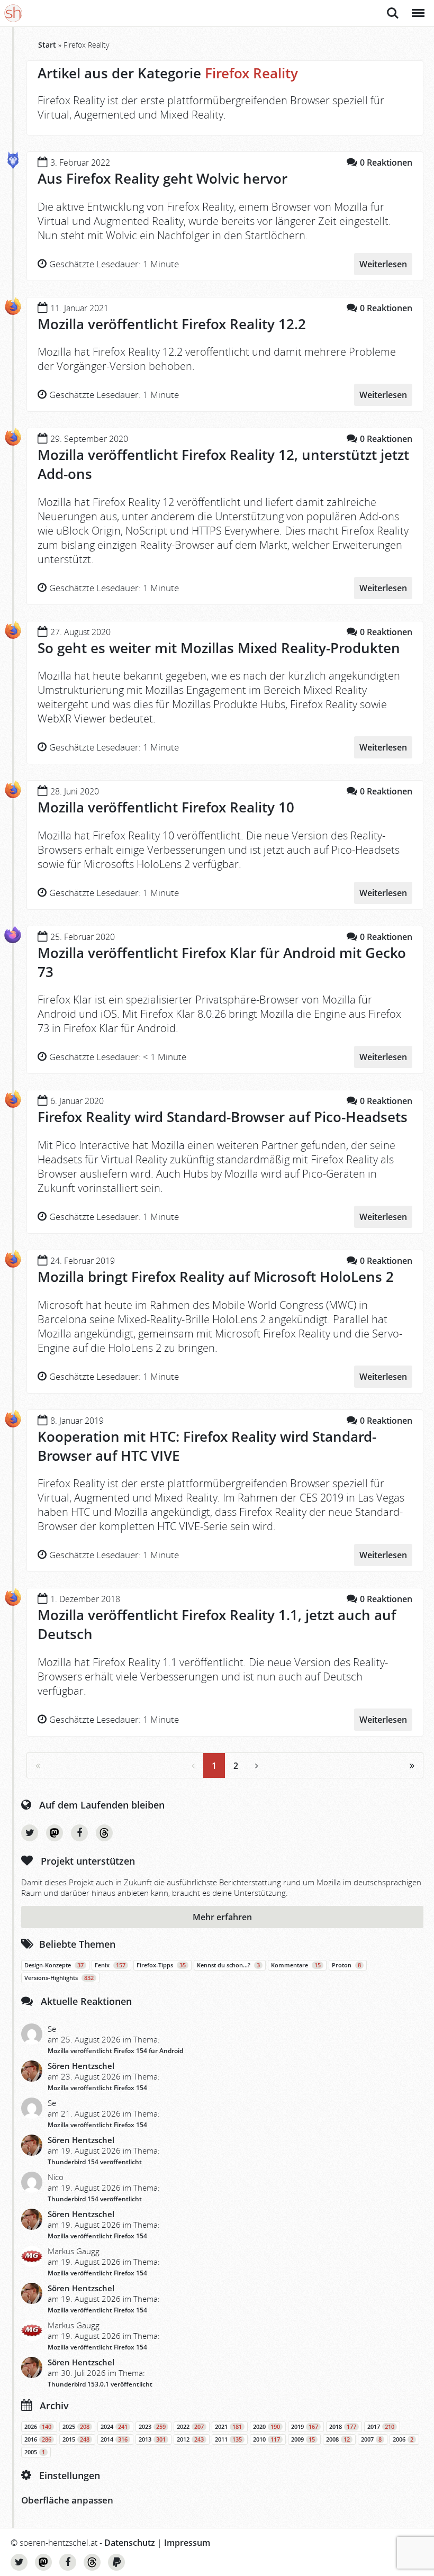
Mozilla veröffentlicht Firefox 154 (97, 2088)
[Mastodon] (55, 1833)
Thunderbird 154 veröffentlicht (95, 2162)
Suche (393, 7)
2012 (190, 2439)
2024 (114, 2427)
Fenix (110, 1965)
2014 (114, 2439)
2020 (266, 2427)
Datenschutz (130, 2543)
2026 (38, 2427)
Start (47, 45)
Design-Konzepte (54, 1965)
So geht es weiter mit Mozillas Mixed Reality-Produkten (219, 648)
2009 (303, 2439)
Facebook (79, 1833)
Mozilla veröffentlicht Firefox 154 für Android (115, 2051)
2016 (38, 2439)
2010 (266, 2439)
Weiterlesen (383, 264)
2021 (228, 2427)
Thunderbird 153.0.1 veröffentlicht (100, 2384)
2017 (381, 2427)
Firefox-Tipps (161, 1965)
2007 (371, 2439)
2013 (152, 2439)
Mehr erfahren (222, 1917)
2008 (338, 2439)
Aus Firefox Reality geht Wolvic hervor (162, 178)
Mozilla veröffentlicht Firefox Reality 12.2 (172, 324)
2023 (152, 2427)
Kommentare (296, 1965)
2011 (228, 2439)
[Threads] (104, 1833)
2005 (35, 2452)
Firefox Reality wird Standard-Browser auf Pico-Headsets (223, 1117)
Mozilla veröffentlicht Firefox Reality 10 (166, 807)
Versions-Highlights (59, 1978)
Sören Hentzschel (81, 2066)
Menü (417, 7)
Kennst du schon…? (228, 1965)
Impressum (187, 2543)
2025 (76, 2427)
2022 (190, 2427)
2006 (403, 2439)
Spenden (116, 2562)
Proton (346, 1965)
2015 (76, 2439)
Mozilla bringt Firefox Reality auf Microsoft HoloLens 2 (216, 1277)
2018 (343, 2427)
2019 (305, 2427)
